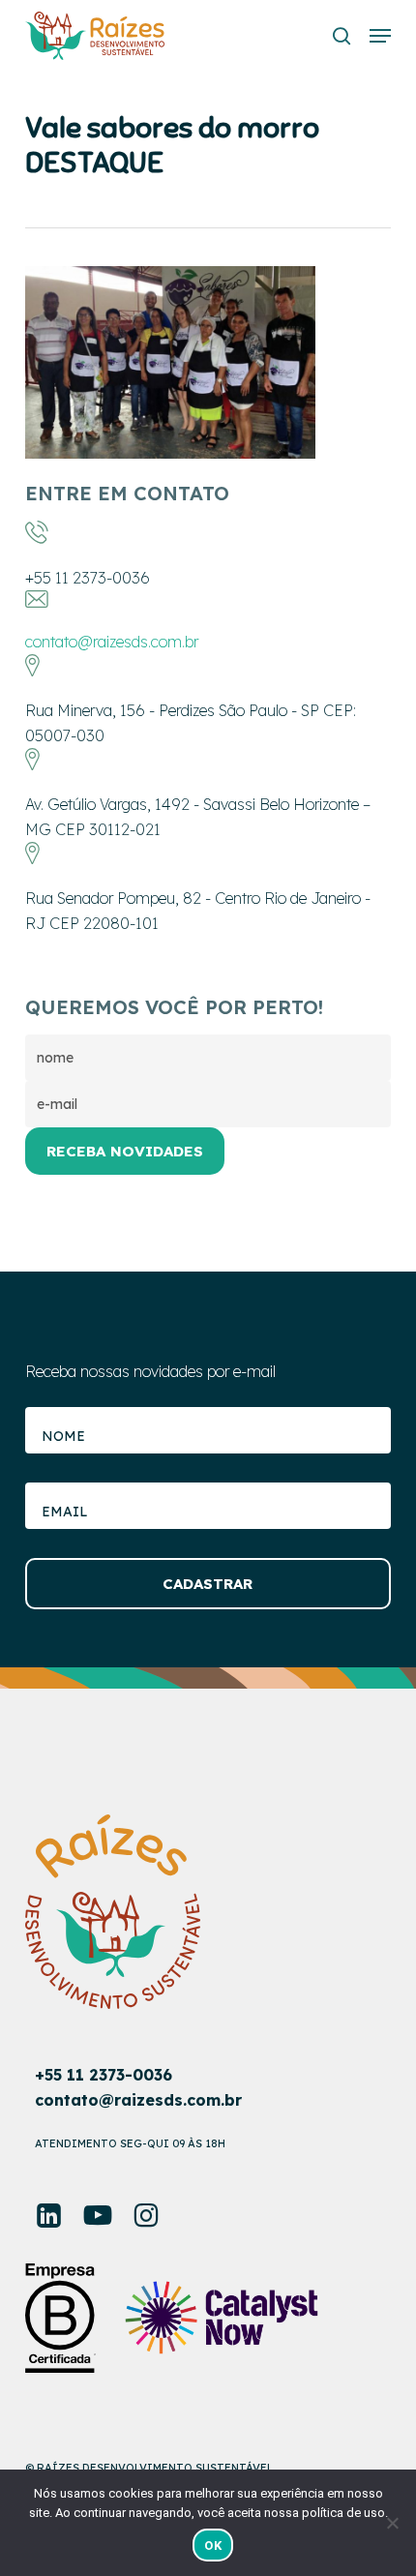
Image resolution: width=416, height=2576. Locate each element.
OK (213, 2546)
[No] (392, 2523)
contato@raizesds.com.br (112, 642)
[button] (380, 36)
